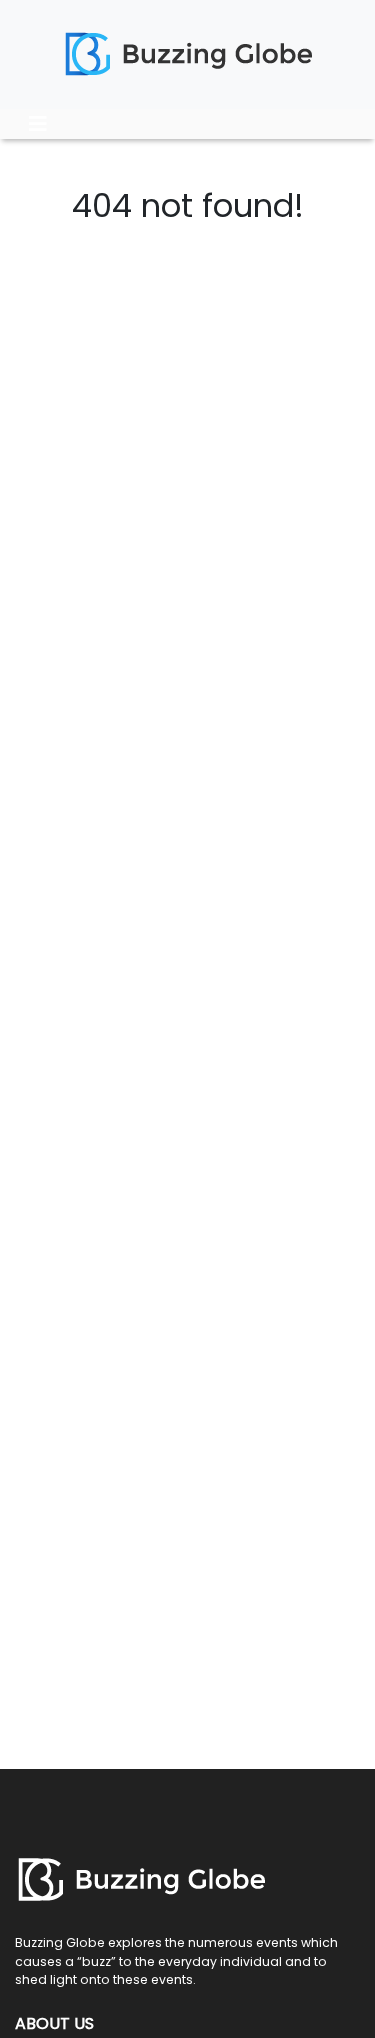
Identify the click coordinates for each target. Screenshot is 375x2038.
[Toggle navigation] (38, 124)
